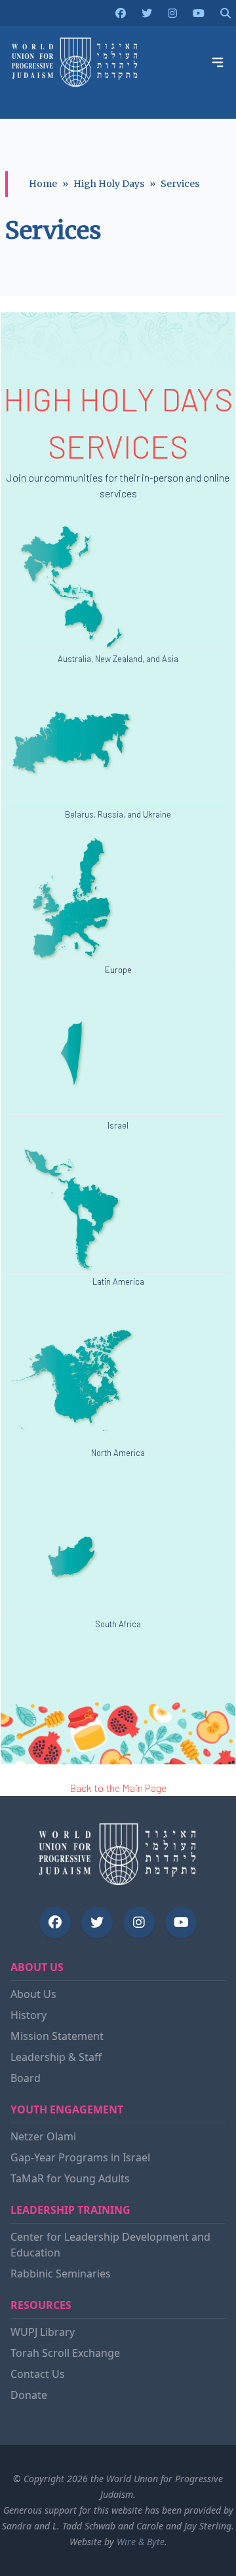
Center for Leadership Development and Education (110, 2245)
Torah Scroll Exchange (65, 2353)
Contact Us (38, 2374)
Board (26, 2078)
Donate (29, 2395)
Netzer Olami (43, 2136)
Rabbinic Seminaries (61, 2274)
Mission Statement (57, 2036)
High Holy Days (109, 184)
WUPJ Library (43, 2332)
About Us (33, 1994)
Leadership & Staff (56, 2057)
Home (43, 184)
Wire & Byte (141, 2542)
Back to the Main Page (118, 1788)
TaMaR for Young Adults (70, 2178)
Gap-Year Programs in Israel (80, 2157)
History (29, 2015)
